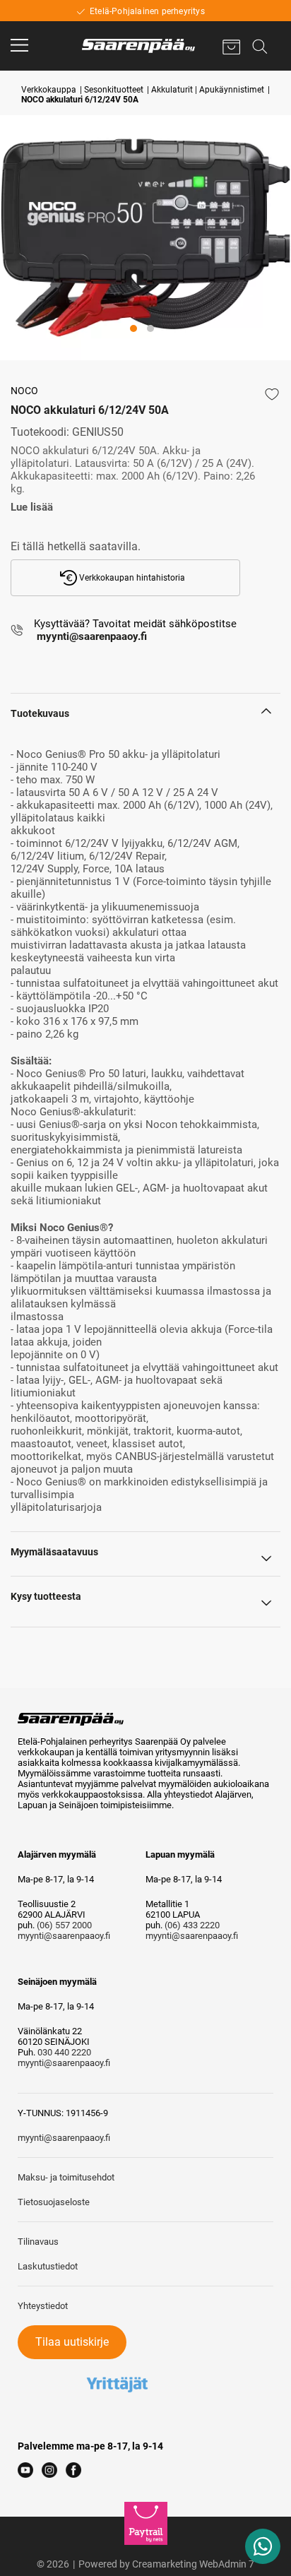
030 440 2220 (64, 2052)
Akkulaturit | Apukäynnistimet (208, 90)
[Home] (138, 46)
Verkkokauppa (49, 90)
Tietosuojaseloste (54, 2202)
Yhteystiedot (43, 2306)
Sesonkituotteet (114, 90)
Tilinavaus (38, 2242)
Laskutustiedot (48, 2266)
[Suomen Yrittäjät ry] (117, 2364)
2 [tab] (165, 349)
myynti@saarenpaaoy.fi (64, 1936)
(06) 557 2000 (64, 1925)
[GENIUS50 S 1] (145, 238)
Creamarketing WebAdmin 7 (193, 2564)
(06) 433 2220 (192, 1925)
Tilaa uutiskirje (72, 2342)
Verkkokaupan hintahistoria (131, 578)
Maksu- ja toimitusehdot (66, 2177)
